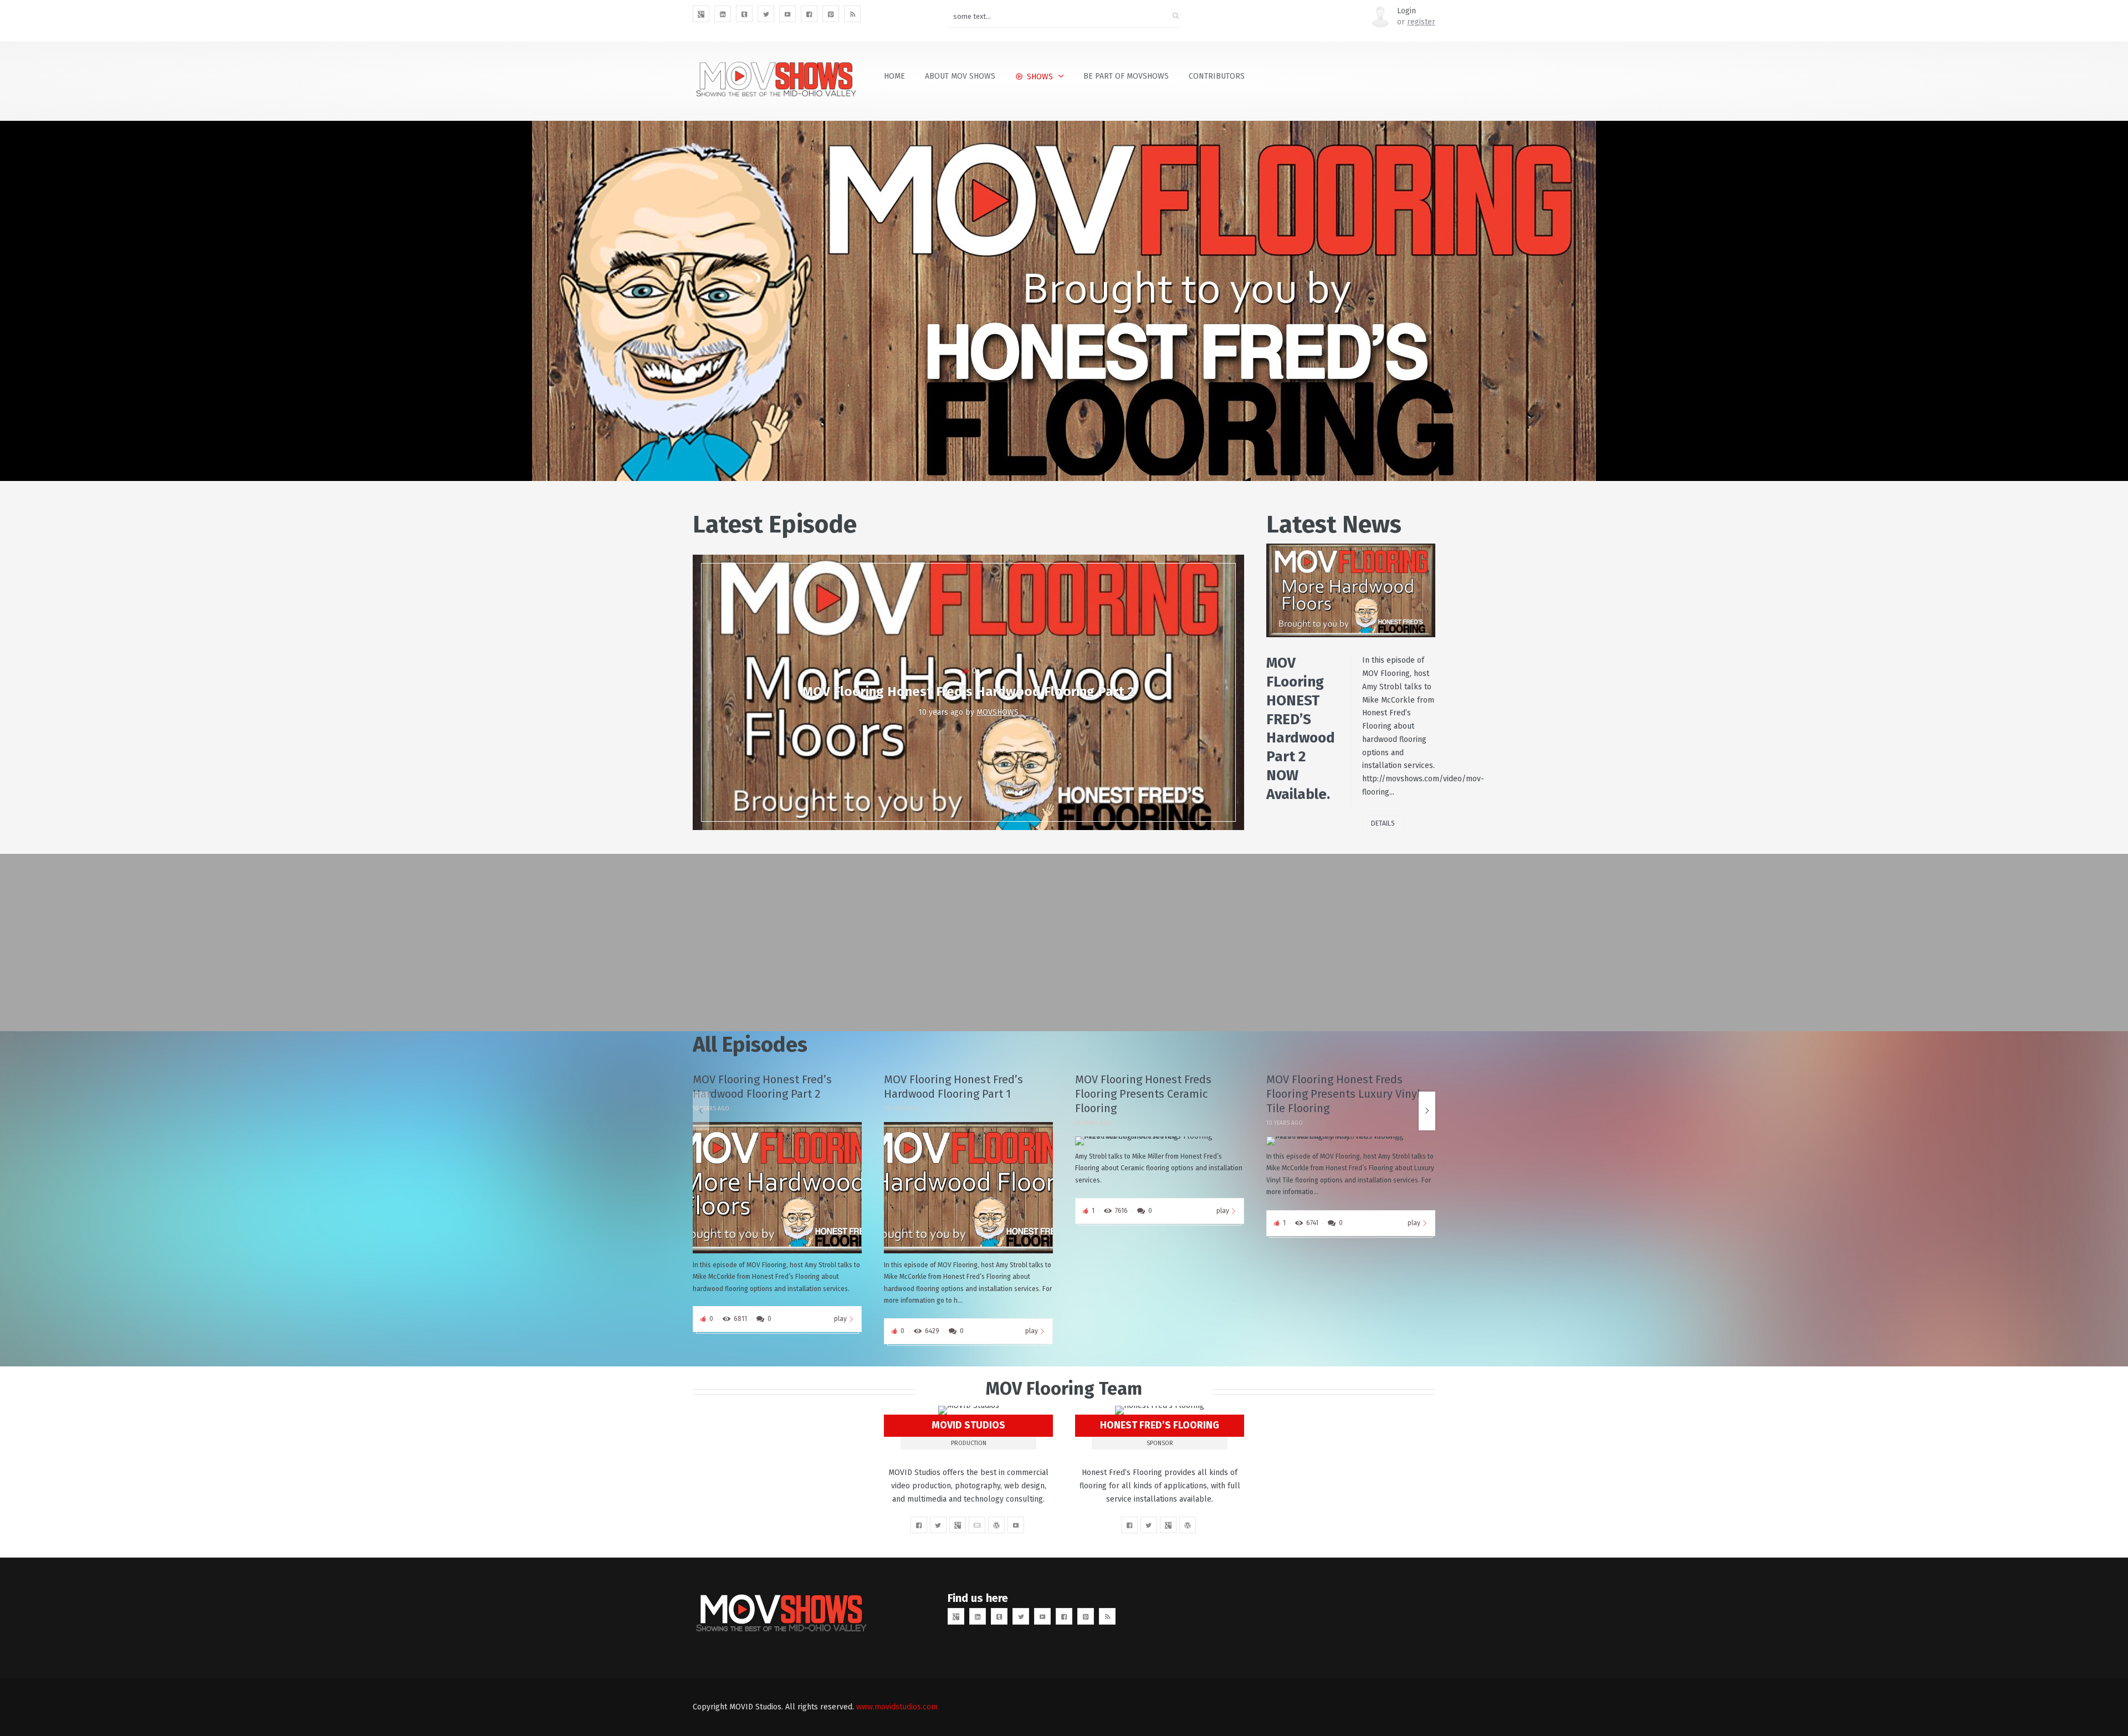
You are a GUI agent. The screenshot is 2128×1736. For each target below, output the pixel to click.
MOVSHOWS (997, 712)
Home (894, 76)
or (1416, 22)
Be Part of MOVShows (1126, 76)
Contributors (1217, 76)
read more (1283, 590)
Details (1383, 823)
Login (1406, 11)
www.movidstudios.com (897, 1707)
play (840, 1319)
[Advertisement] (1025, 943)
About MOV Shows (960, 76)
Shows (1040, 77)
